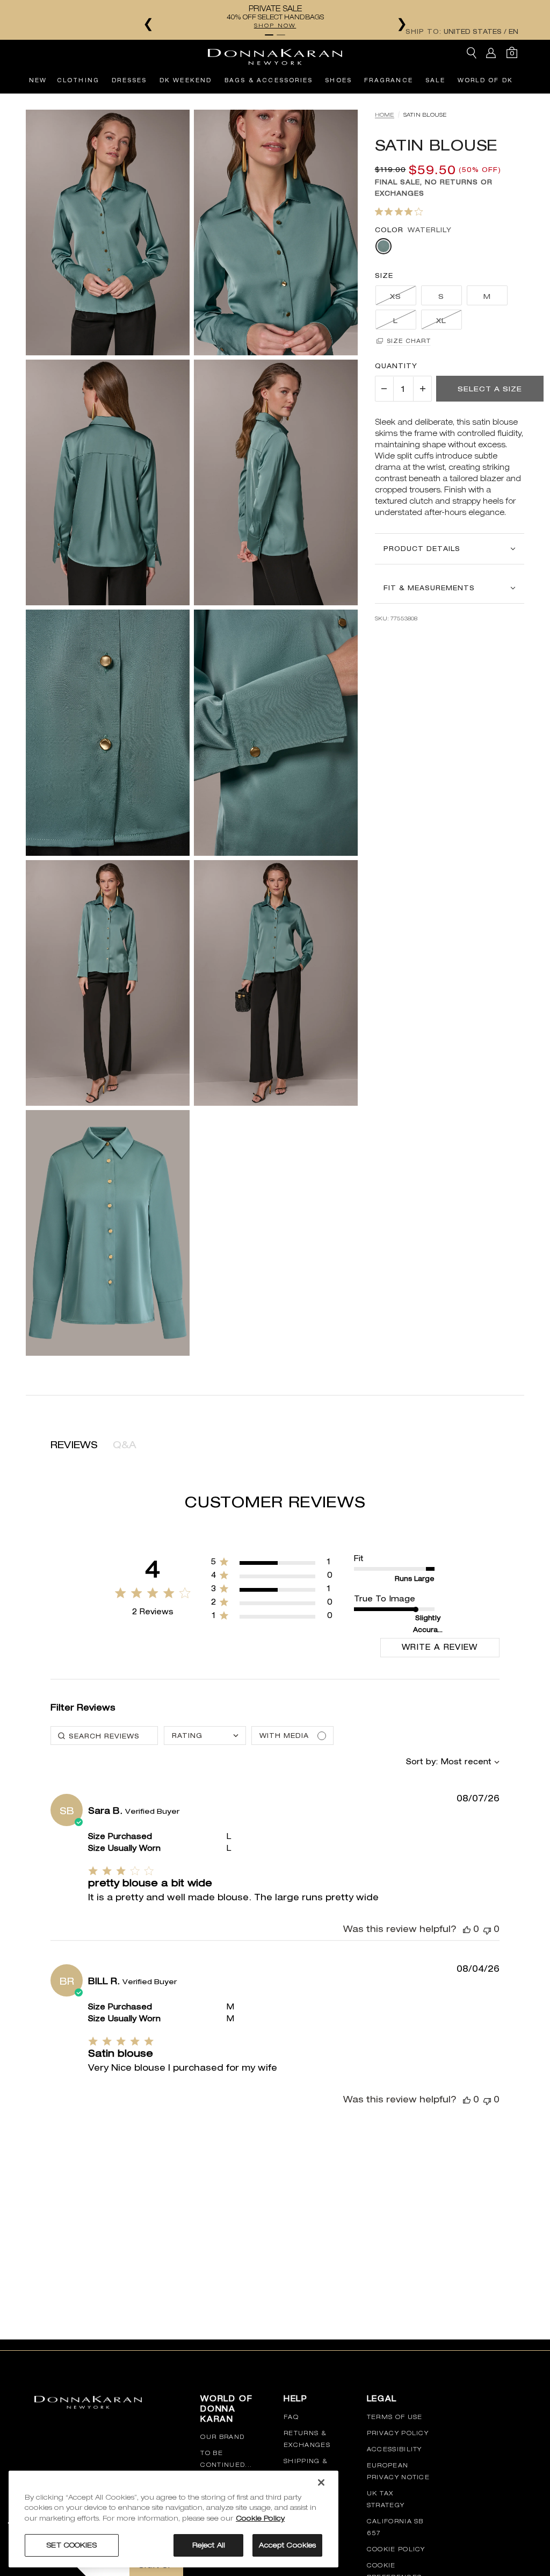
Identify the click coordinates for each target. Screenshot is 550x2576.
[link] (272, 1618)
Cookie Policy (396, 2549)
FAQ (291, 2417)
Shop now (275, 25)
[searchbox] (104, 1736)
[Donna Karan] (275, 53)
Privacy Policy (398, 2433)
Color (389, 230)
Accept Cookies (287, 2545)
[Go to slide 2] (281, 35)
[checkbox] (292, 1736)
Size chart (409, 341)
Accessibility (395, 2449)
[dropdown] (205, 1736)
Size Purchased (120, 1837)
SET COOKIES (71, 2545)
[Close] (321, 2482)
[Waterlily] (383, 246)
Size (384, 276)
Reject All (209, 2545)
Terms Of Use (395, 2417)
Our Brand (222, 2437)
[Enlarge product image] (108, 232)
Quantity (396, 366)
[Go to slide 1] (269, 35)
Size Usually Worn (124, 1849)
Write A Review (440, 1647)
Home (385, 115)
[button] (384, 389)
